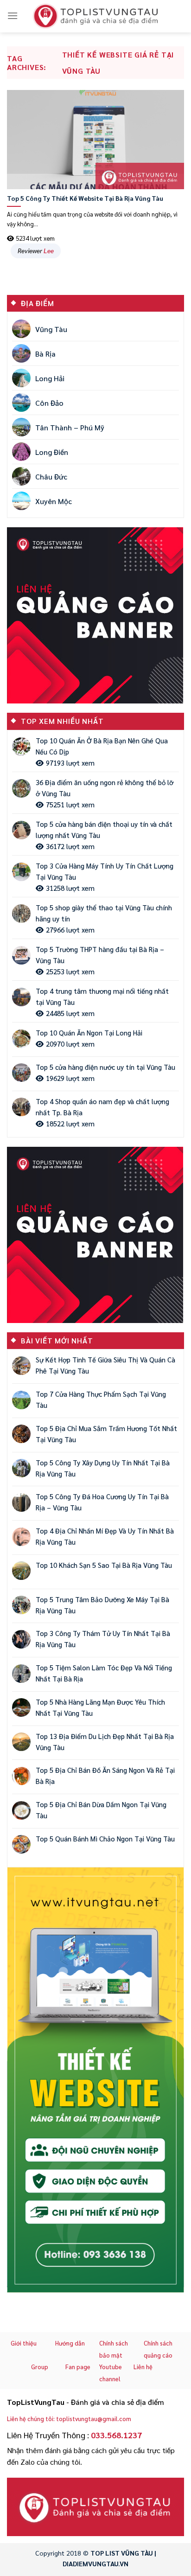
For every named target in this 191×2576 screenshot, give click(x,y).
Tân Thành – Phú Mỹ (70, 427)
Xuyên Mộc (54, 501)
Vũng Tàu (51, 329)
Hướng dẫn (70, 2343)
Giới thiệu (24, 2343)
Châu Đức (51, 476)
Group (40, 2367)
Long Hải (50, 378)
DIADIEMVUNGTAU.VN (95, 2563)
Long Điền (52, 452)
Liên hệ (143, 2367)
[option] (95, 2080)
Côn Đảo (49, 403)
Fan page (78, 2367)
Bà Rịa (45, 354)
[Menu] (13, 16)
